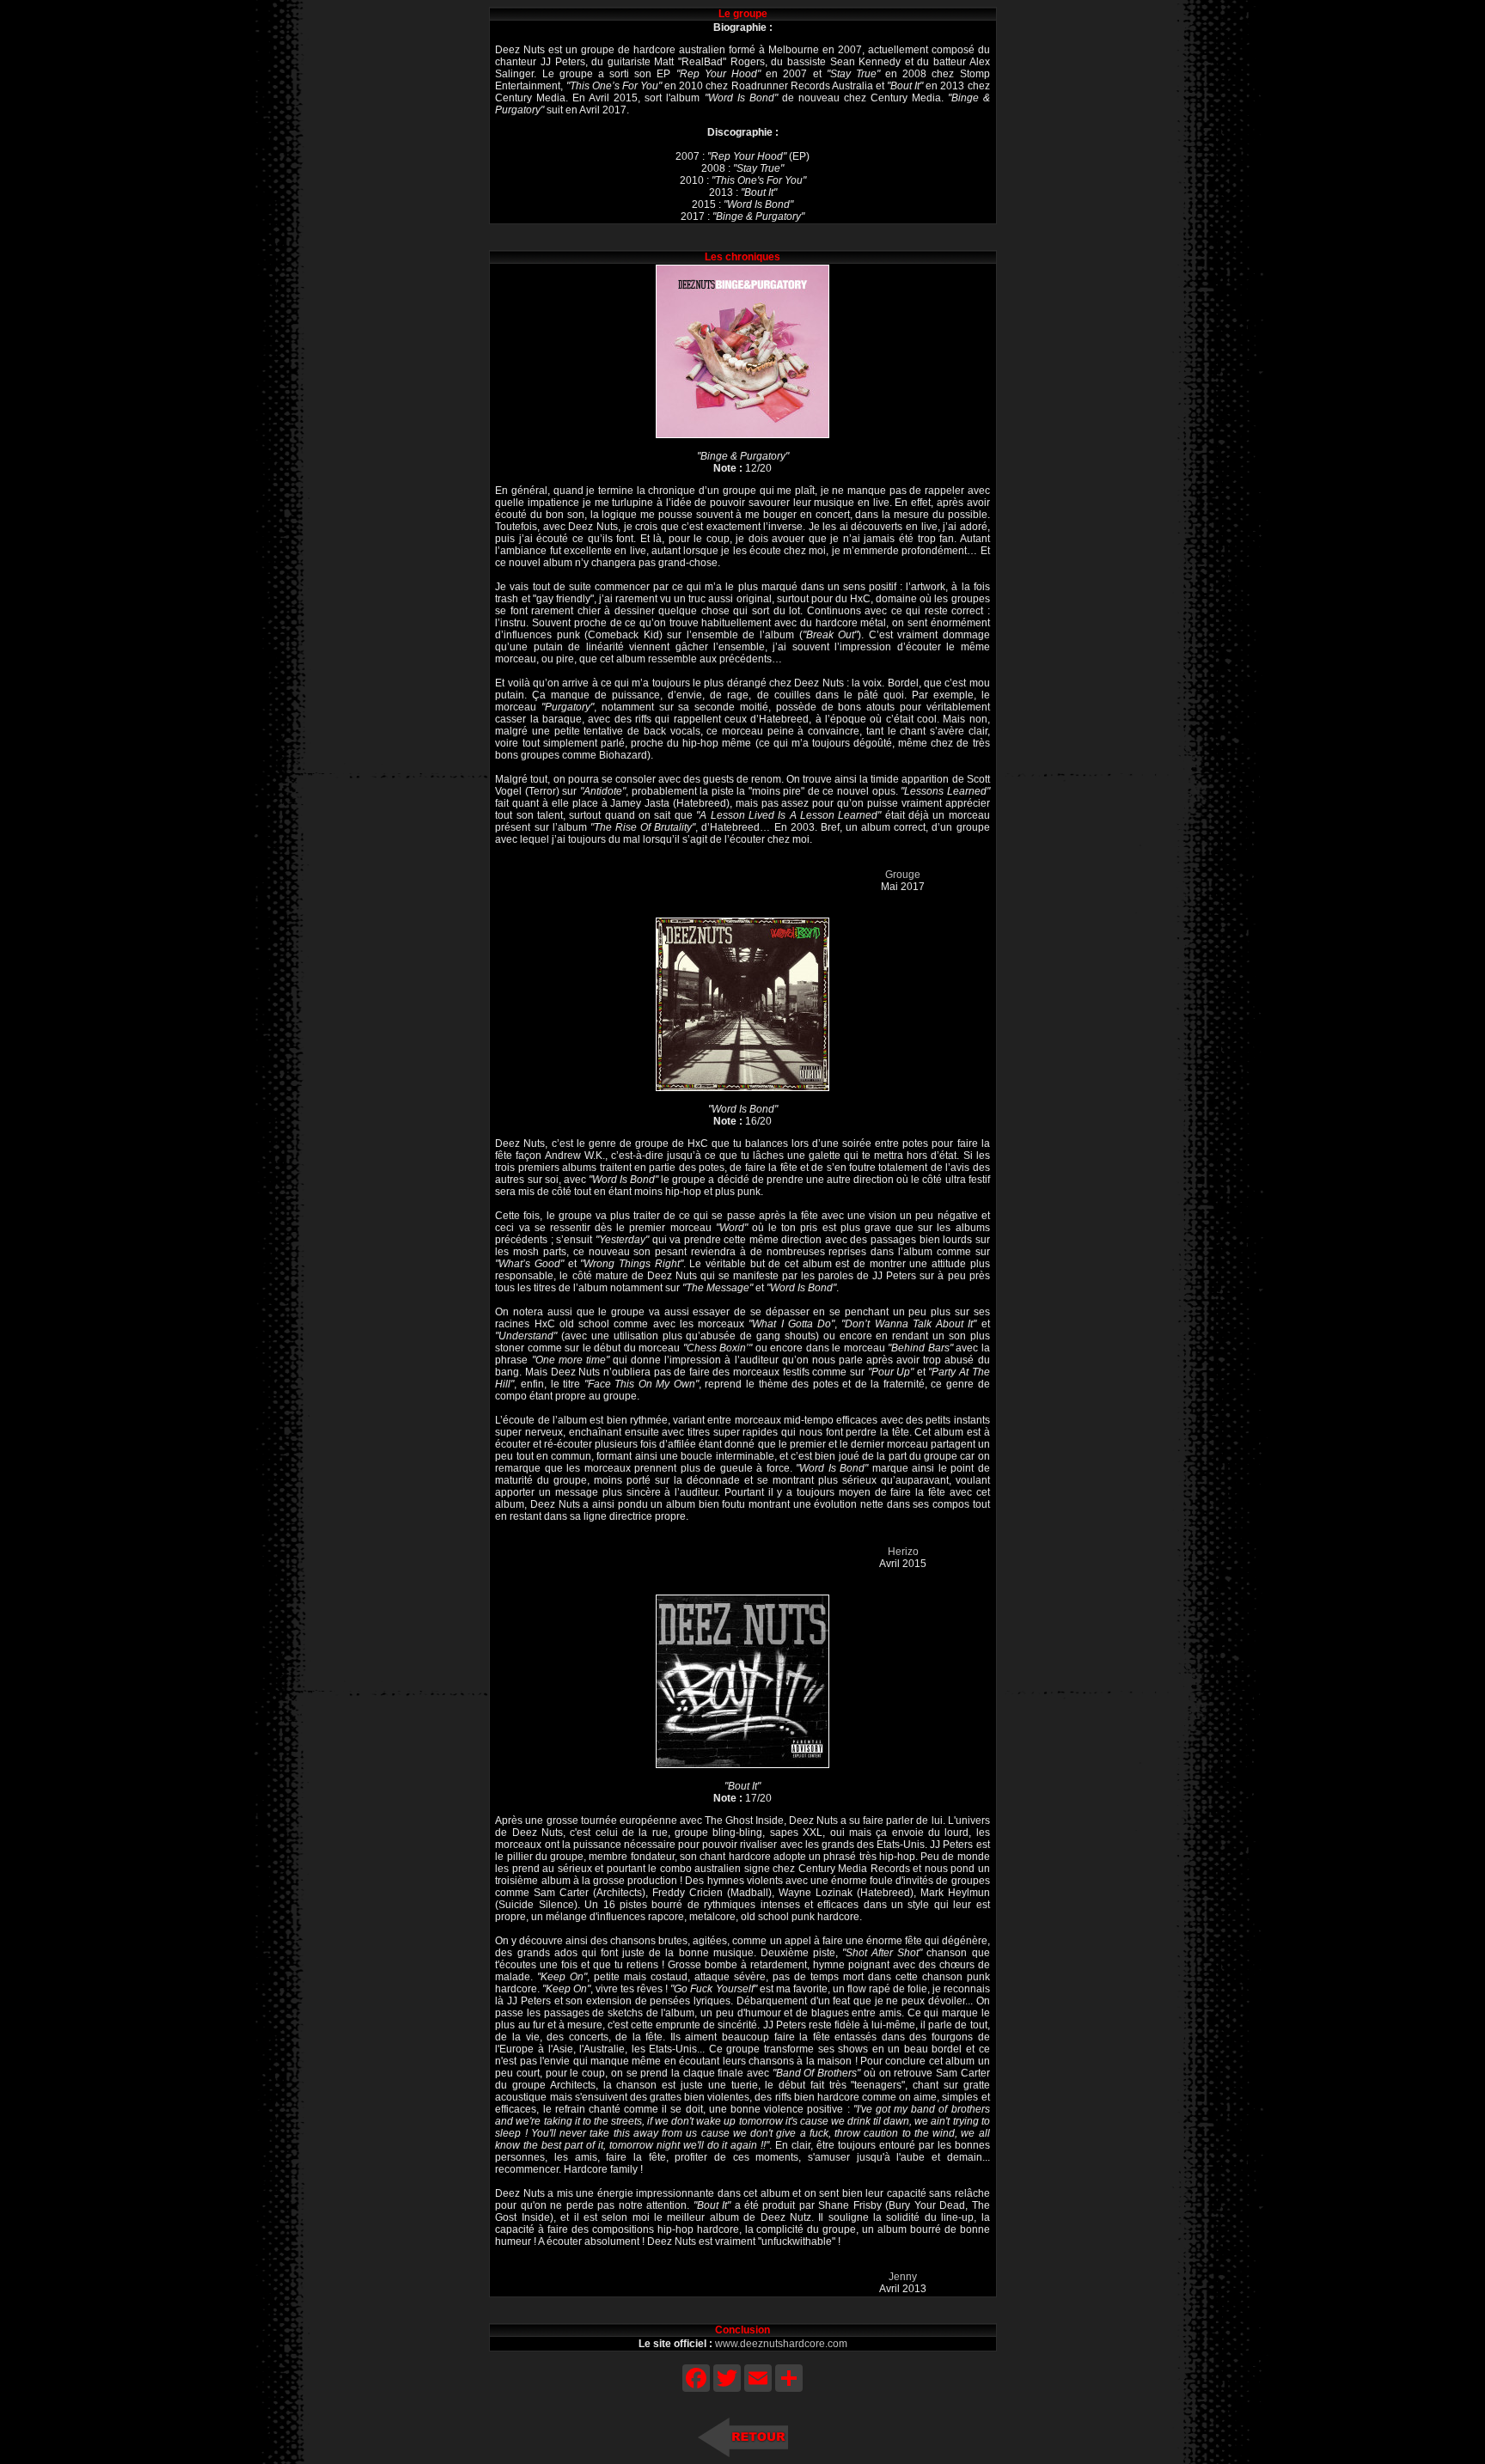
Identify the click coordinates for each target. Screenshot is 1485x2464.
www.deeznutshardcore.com (781, 2344)
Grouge (903, 875)
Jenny (903, 2277)
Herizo (903, 1552)
